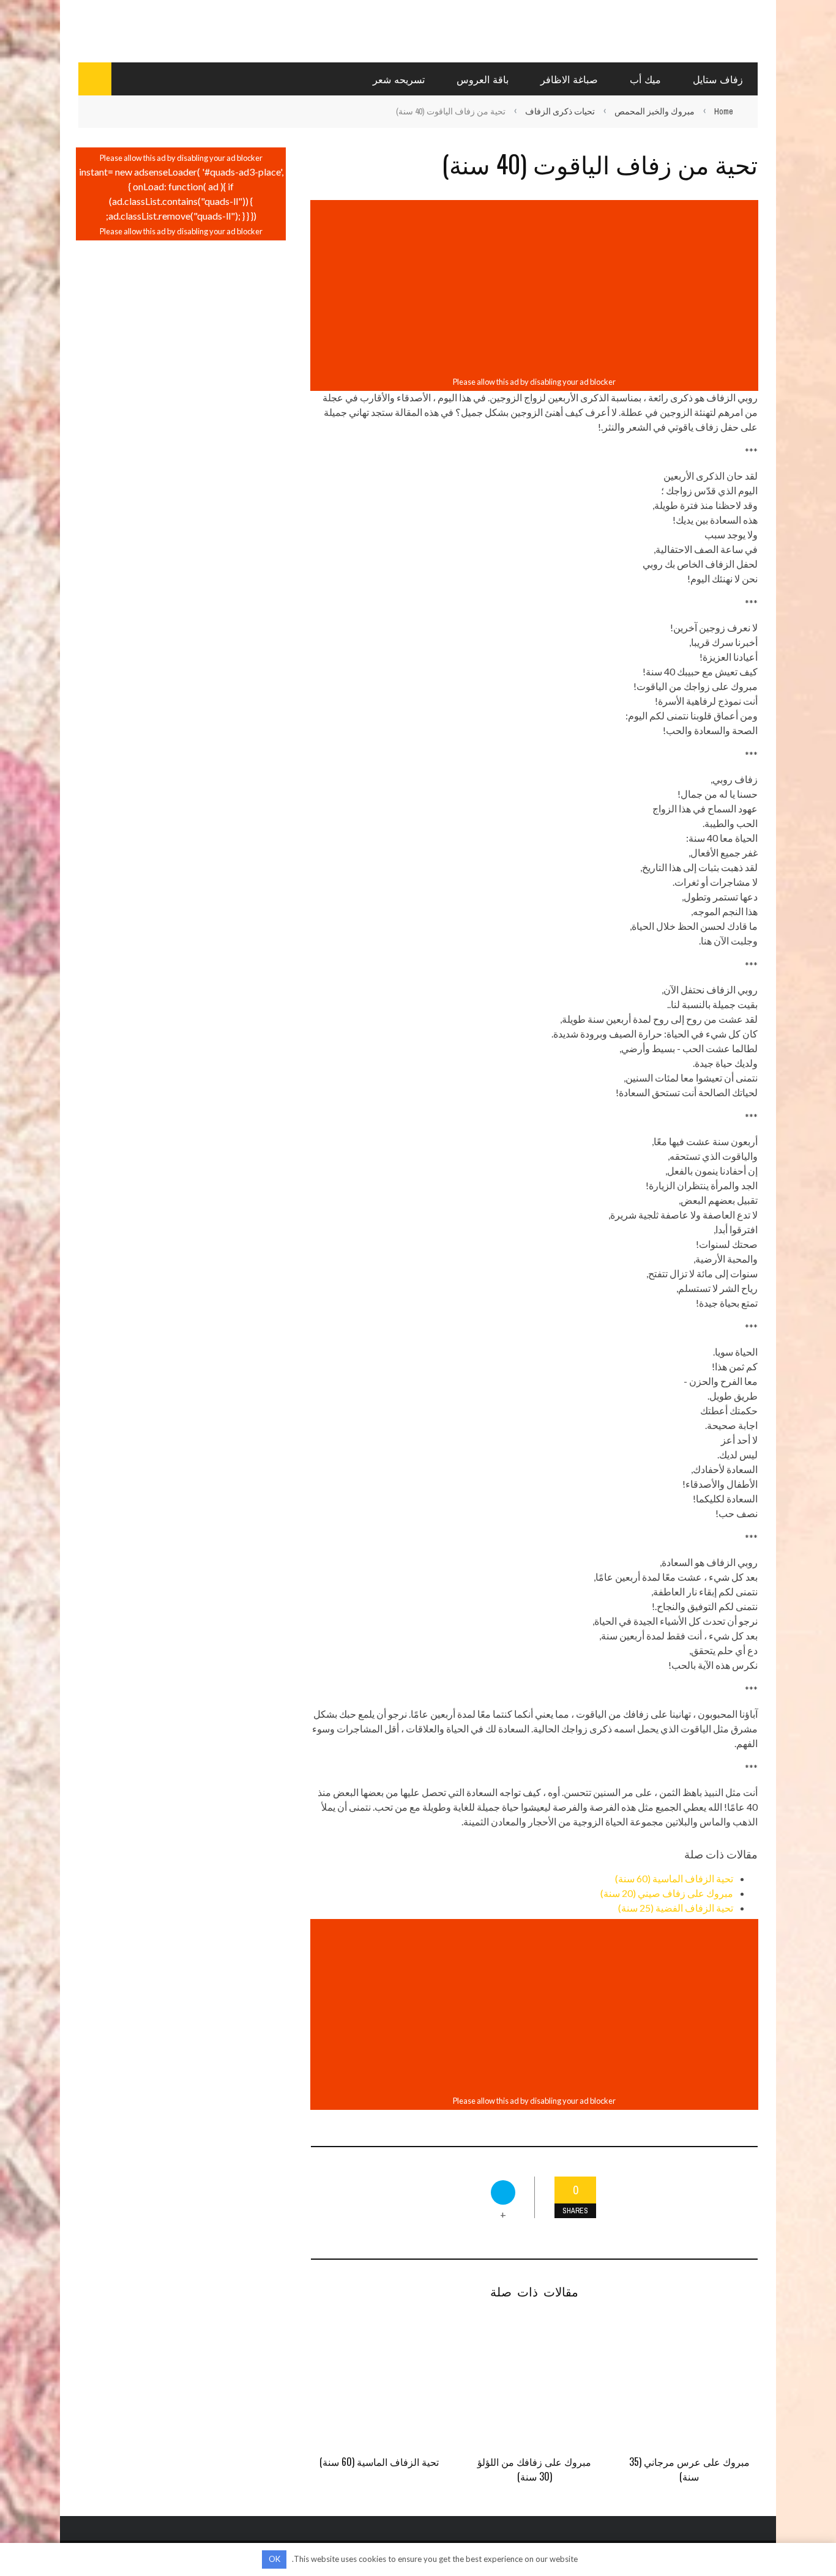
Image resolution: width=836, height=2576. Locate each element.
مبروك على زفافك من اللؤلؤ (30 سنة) (534, 2469)
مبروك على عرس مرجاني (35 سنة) (689, 2469)
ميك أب (645, 79)
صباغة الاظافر (569, 79)
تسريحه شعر (399, 79)
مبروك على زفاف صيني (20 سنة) (667, 1893)
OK (274, 2559)
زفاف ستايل (718, 79)
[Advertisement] (534, 288)
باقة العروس (483, 79)
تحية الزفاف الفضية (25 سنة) (676, 1908)
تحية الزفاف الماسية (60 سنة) (674, 1878)
